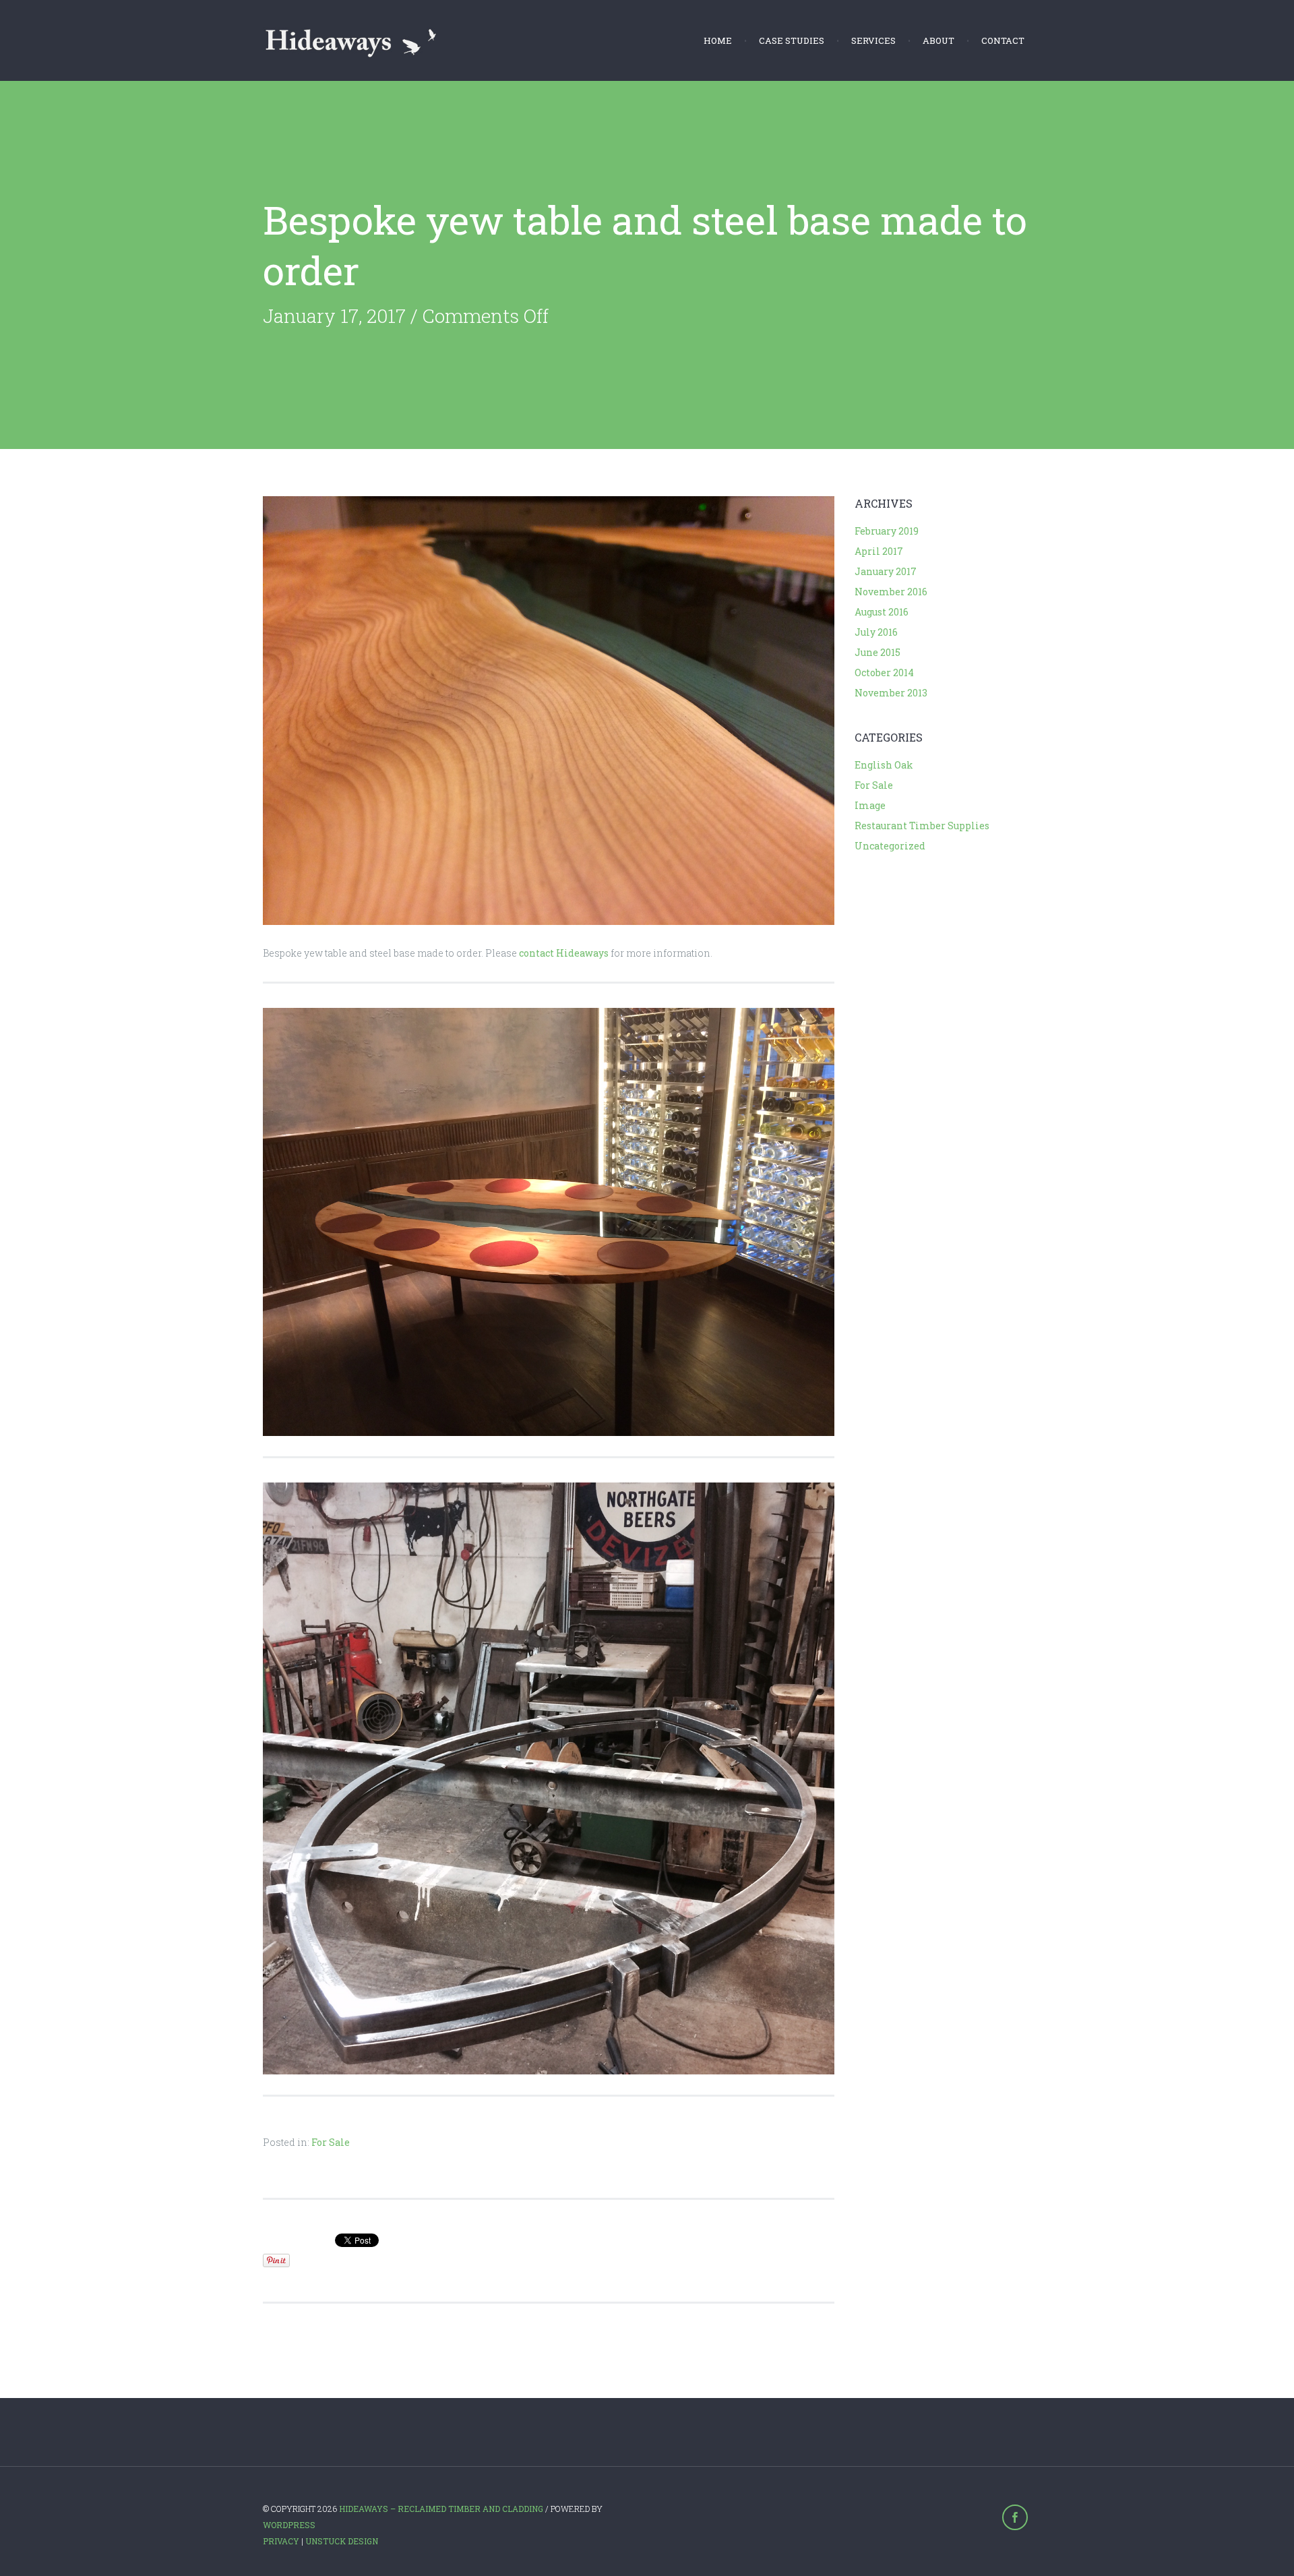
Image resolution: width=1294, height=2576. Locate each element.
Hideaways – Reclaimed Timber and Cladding (441, 2509)
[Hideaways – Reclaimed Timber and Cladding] (351, 40)
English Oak (884, 765)
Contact (1003, 40)
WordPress (289, 2525)
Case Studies (792, 40)
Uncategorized (890, 846)
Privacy (281, 2541)
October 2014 (884, 672)
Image (870, 805)
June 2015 (877, 652)
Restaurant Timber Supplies (922, 826)
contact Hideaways (564, 953)
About (938, 40)
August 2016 (882, 612)
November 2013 (891, 693)
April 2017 (879, 551)
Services (873, 40)
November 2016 (891, 592)
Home (718, 40)
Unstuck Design (342, 2541)
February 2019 (887, 531)
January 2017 (886, 571)
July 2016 (876, 632)
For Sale (331, 2142)
